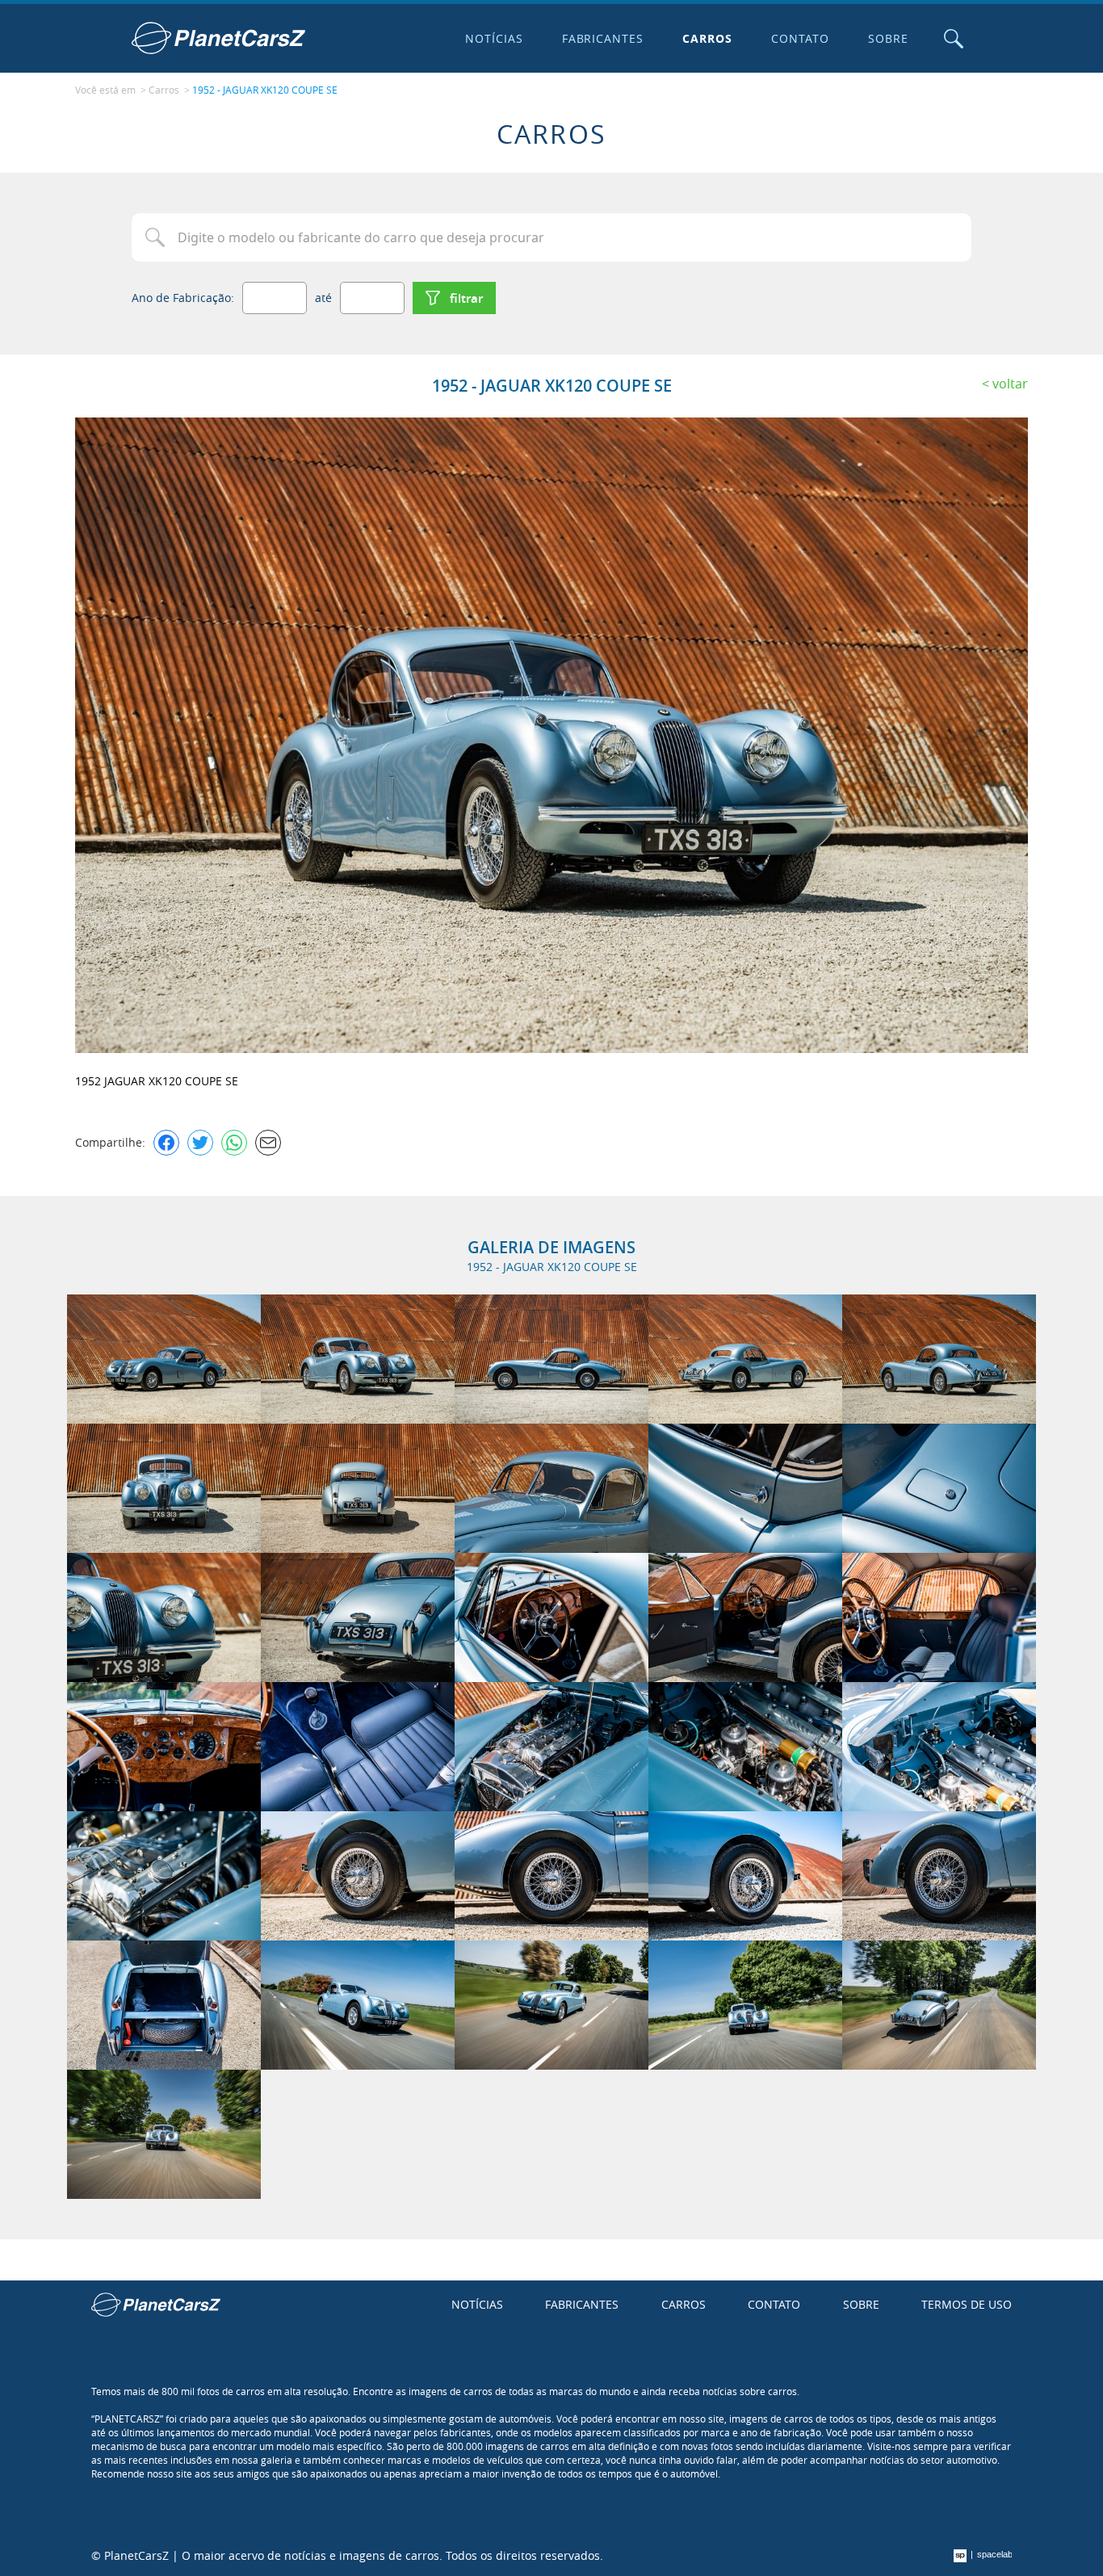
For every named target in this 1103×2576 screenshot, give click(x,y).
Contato (800, 38)
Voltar (1010, 384)
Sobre (888, 38)
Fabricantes (603, 38)
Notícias (494, 38)
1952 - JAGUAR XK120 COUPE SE (265, 90)
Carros (707, 38)
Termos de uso (967, 2304)
